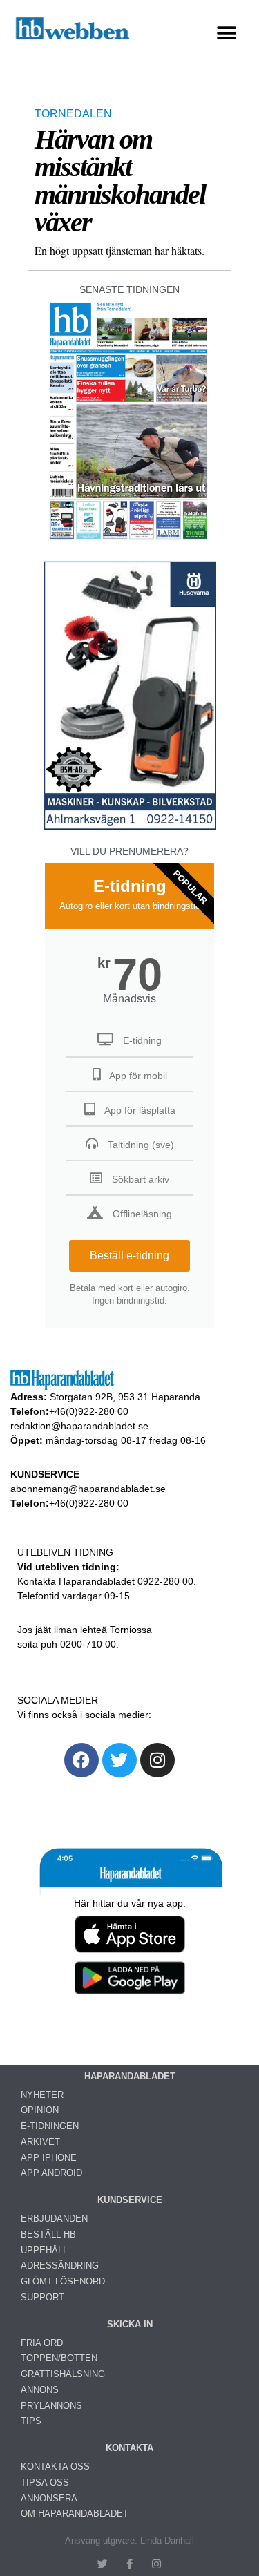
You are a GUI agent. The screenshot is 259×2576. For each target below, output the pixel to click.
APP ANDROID (51, 2173)
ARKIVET (40, 2142)
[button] (226, 33)
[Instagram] (157, 1760)
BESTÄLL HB (48, 2234)
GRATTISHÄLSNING (63, 2374)
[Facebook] (81, 1760)
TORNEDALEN (73, 114)
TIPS (31, 2421)
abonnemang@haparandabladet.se (88, 1489)
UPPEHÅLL (44, 2250)
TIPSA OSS (45, 2482)
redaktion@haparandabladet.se (79, 1426)
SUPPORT (42, 2297)
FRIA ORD (42, 2343)
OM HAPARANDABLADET (75, 2513)
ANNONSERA (49, 2498)
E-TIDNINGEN (50, 2126)
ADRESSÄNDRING (60, 2265)
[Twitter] (119, 1760)
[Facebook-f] (129, 2564)
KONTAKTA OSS (55, 2467)
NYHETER (42, 2095)
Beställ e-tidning (129, 1256)
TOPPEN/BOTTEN (59, 2358)
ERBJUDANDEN (54, 2219)
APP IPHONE (49, 2158)
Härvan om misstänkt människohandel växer (120, 181)
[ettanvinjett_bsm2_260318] (130, 829)
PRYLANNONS (51, 2406)
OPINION (40, 2110)
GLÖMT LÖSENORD (63, 2281)
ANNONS (40, 2390)
